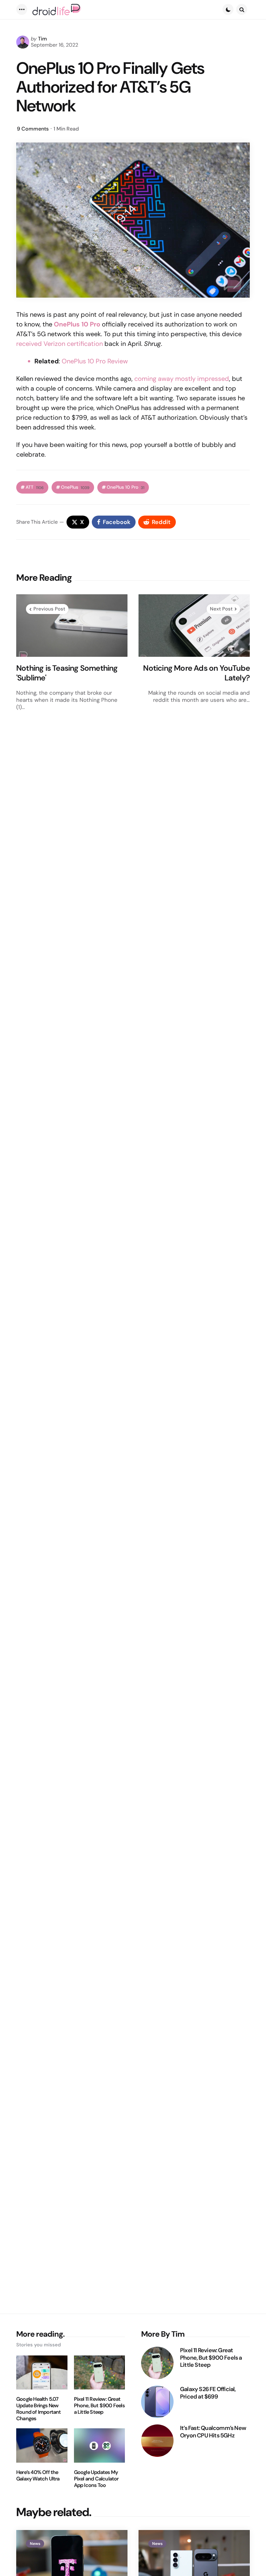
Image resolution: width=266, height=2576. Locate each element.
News (35, 2544)
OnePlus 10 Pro (126, 487)
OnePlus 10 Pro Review (95, 361)
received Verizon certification (60, 344)
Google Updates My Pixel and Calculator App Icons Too (96, 2479)
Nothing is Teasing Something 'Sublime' (67, 673)
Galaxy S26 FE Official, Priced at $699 (208, 2393)
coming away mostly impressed (182, 379)
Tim (42, 39)
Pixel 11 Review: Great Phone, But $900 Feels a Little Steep (99, 2406)
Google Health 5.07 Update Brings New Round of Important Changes (39, 2409)
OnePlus (75, 487)
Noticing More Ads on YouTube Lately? (196, 673)
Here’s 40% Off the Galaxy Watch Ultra (38, 2476)
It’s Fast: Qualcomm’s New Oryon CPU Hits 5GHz (213, 2432)
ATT (35, 487)
